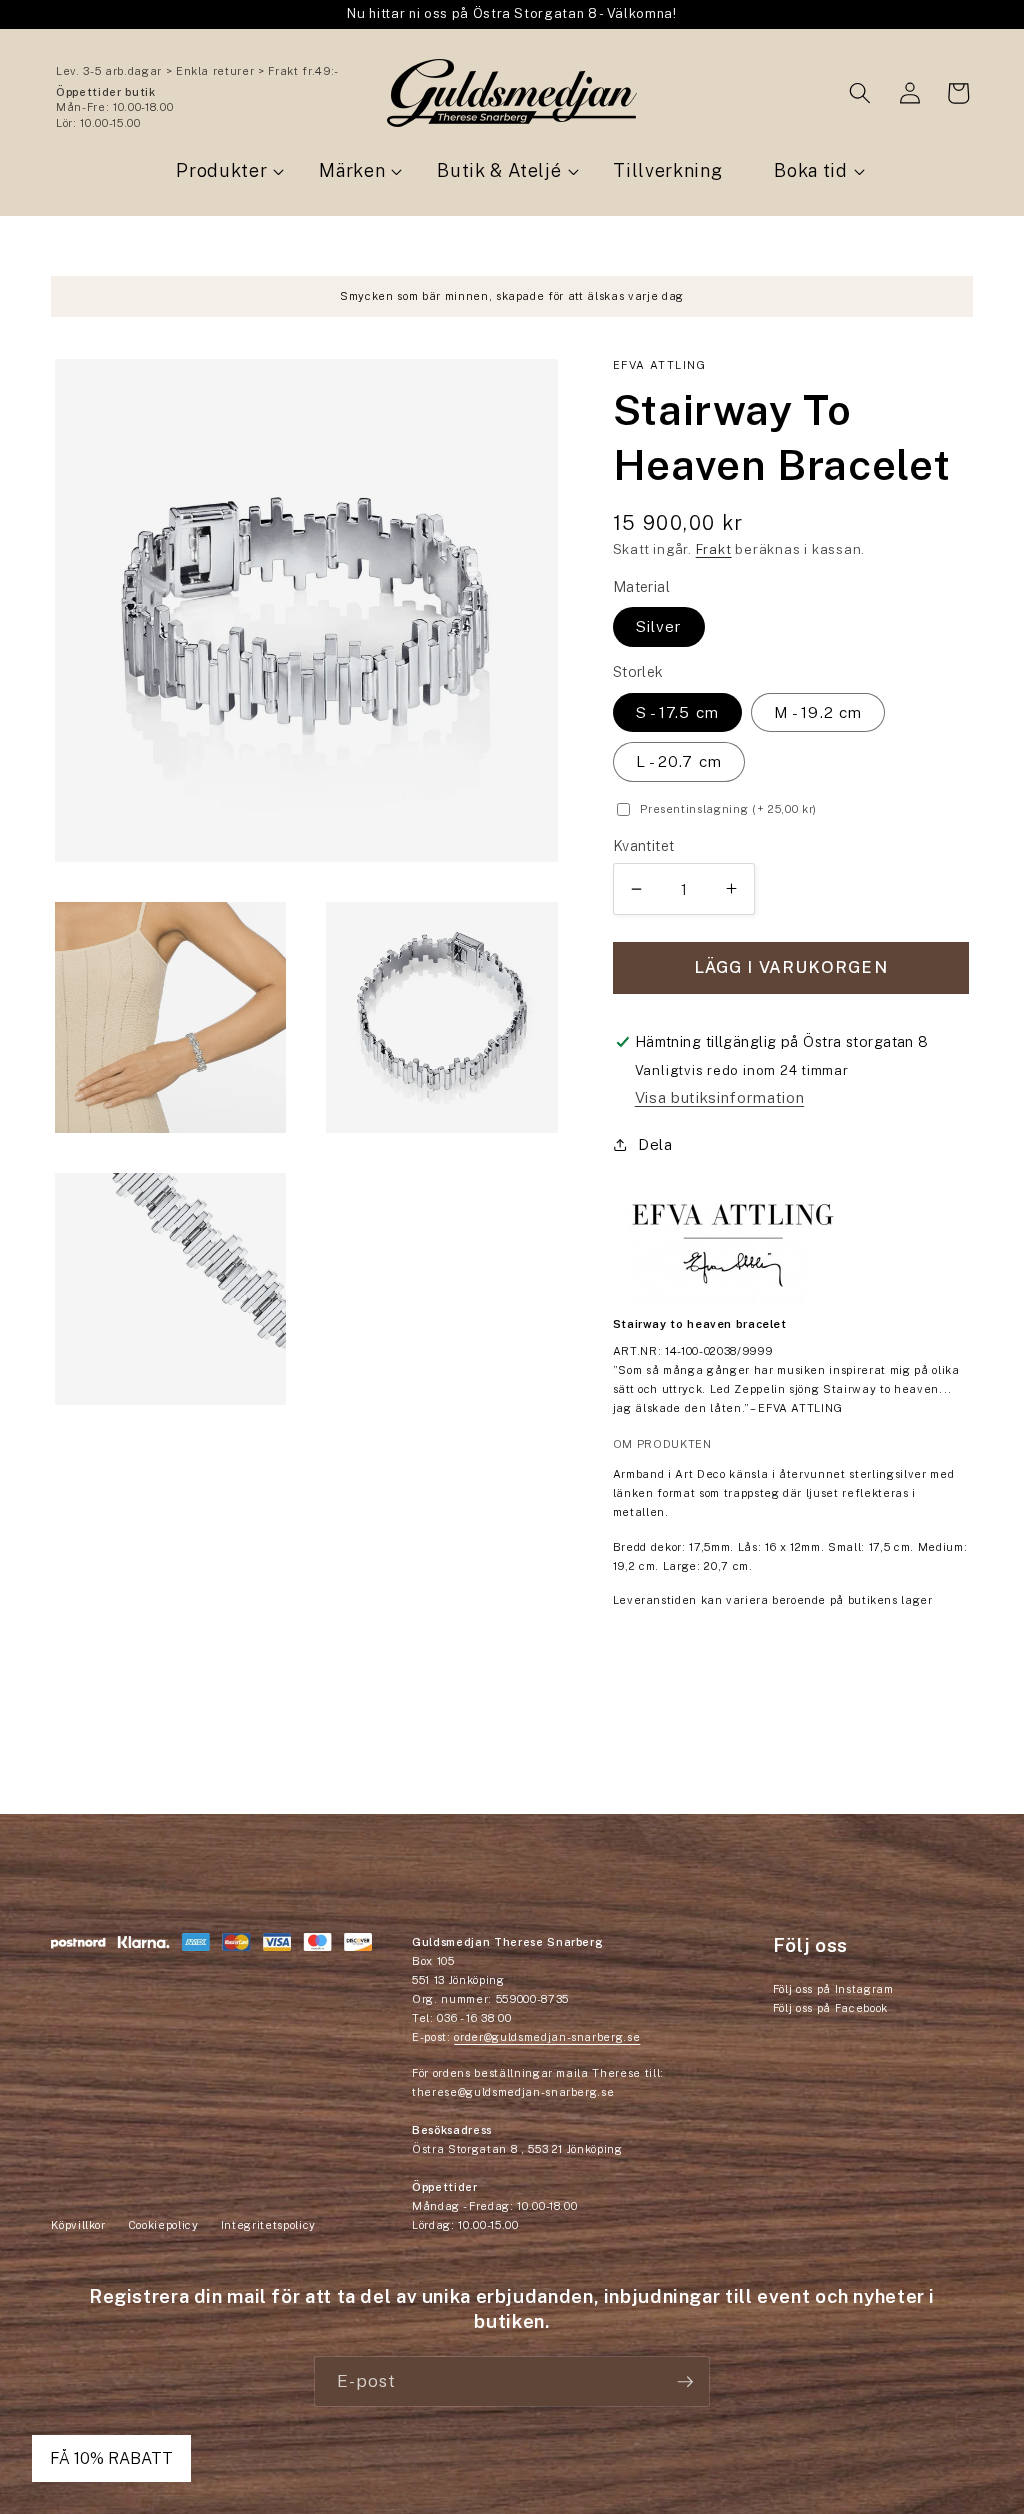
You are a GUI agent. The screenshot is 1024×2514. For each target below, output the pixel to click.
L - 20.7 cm (679, 761)
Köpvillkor (78, 2225)
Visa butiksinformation (720, 1097)
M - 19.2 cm (818, 712)
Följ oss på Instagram (833, 1989)
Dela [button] (655, 1144)
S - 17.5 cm (677, 712)
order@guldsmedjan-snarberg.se (547, 2037)
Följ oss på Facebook (830, 2008)
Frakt (714, 549)
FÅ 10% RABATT (111, 2458)
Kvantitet (644, 845)
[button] (860, 93)
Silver (659, 626)
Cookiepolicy (163, 2225)
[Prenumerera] (685, 2382)
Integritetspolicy (268, 2225)
